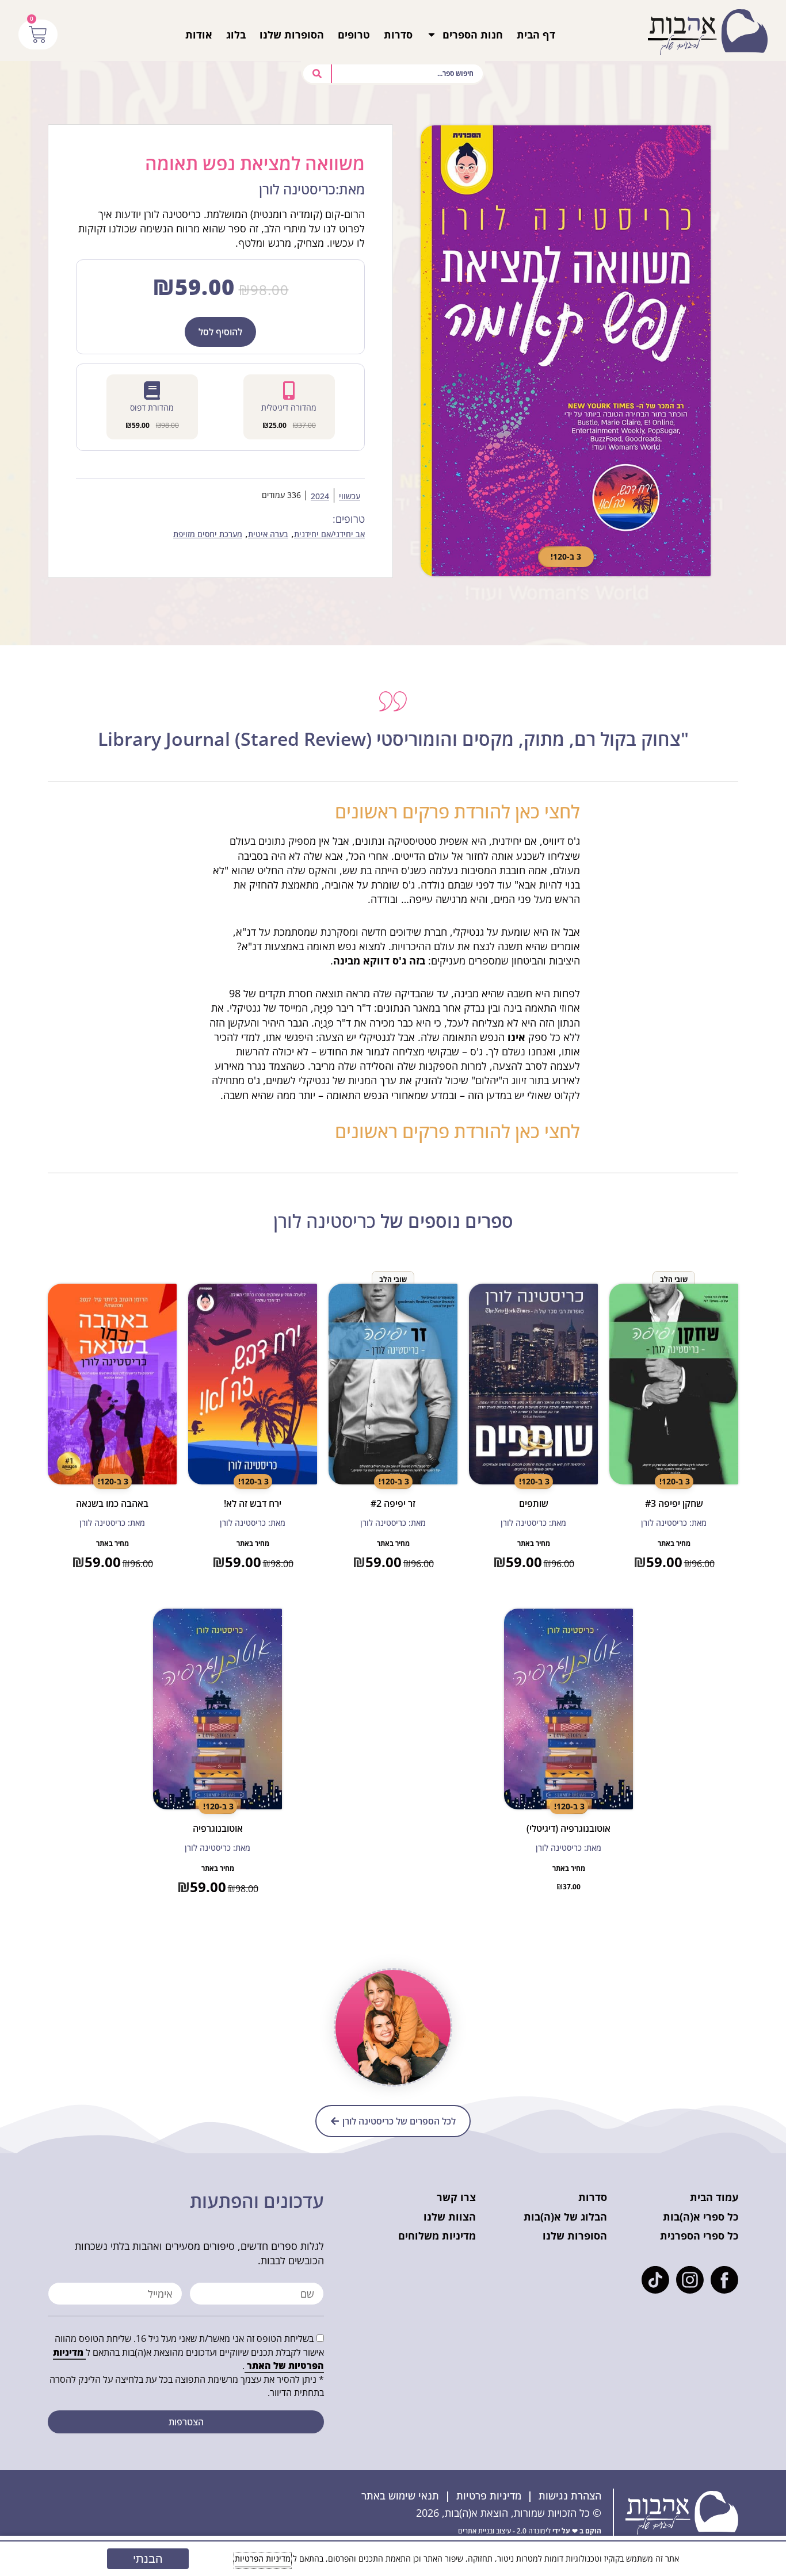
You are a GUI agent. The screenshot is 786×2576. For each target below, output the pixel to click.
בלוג (236, 35)
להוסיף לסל (220, 332)
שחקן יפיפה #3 (674, 1503)
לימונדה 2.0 (534, 2531)
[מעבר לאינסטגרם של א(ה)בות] (690, 2280)
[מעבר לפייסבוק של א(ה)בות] (724, 2280)
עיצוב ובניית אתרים (484, 2531)
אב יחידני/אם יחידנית (329, 535)
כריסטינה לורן (325, 1221)
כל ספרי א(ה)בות (701, 2217)
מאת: (312, 190)
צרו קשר (456, 2197)
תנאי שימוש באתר (400, 2495)
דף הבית (536, 35)
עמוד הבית (714, 2197)
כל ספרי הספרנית (699, 2236)
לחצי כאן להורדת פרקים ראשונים (457, 811)
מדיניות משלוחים (437, 2236)
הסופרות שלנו (292, 35)
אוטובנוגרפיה (218, 1828)
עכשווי (350, 497)
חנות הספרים (473, 35)
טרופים (354, 35)
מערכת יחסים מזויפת (208, 535)
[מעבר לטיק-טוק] (655, 2280)
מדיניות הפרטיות (263, 2558)
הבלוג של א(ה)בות (565, 2217)
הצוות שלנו (450, 2217)
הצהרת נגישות (570, 2495)
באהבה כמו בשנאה (112, 1503)
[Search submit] (318, 74)
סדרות (398, 35)
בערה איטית (268, 535)
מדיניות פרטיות (489, 2495)
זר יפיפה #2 (393, 1503)
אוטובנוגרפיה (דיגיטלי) (568, 1828)
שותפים (534, 1503)
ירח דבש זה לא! (253, 1503)
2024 (320, 497)
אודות (199, 35)
